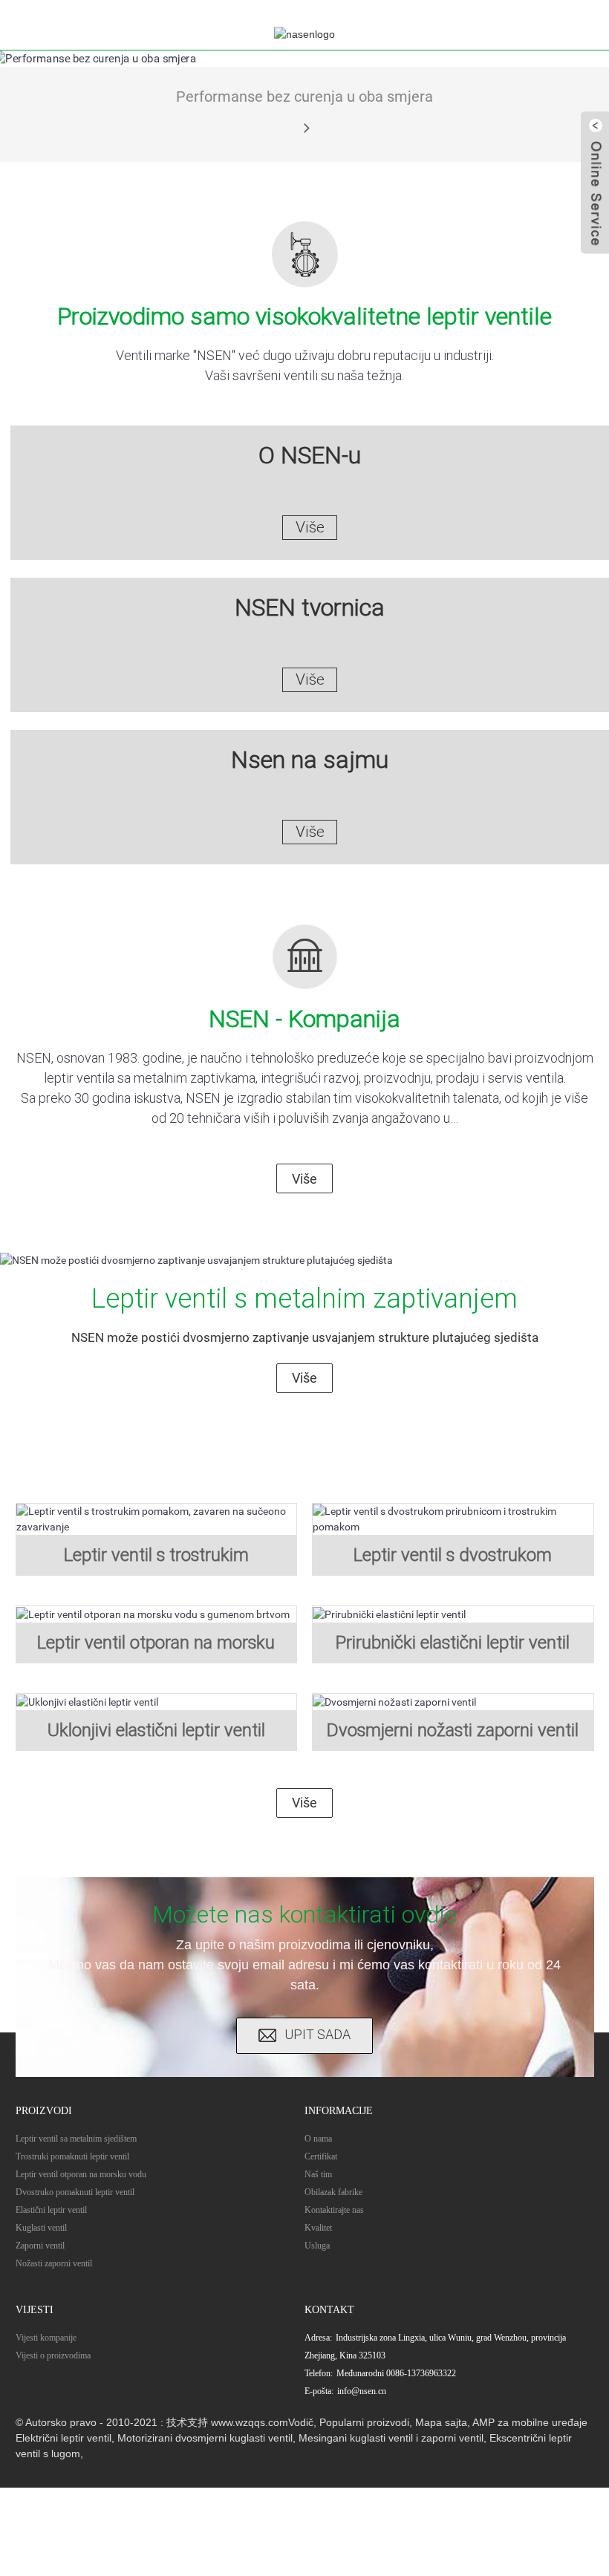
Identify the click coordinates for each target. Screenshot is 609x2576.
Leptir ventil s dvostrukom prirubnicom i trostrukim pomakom (453, 1560)
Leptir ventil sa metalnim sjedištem (76, 2139)
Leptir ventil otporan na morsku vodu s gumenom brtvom (156, 1648)
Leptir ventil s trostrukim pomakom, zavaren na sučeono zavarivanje (156, 1560)
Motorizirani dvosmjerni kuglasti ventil (205, 2438)
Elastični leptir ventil (51, 2210)
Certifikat (321, 2156)
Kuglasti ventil (41, 2228)
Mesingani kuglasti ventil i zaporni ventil (391, 2438)
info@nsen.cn (362, 2391)
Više (304, 1179)
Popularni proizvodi (364, 2422)
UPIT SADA (317, 2034)
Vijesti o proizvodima (53, 2355)
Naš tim (318, 2174)
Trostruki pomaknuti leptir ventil (72, 2156)
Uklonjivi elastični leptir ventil (156, 1730)
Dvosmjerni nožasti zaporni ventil (453, 1730)
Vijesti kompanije (46, 2338)
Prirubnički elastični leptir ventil (453, 1643)
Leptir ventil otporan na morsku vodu (81, 2174)
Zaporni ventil (40, 2246)
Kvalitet (318, 2228)
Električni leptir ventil (63, 2438)
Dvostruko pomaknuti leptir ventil (75, 2192)
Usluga (317, 2246)
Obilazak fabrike (333, 2192)
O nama (318, 2139)
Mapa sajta (441, 2422)
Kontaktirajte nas (334, 2210)
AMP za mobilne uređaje (530, 2422)
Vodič (301, 2422)
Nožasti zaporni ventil (54, 2263)
